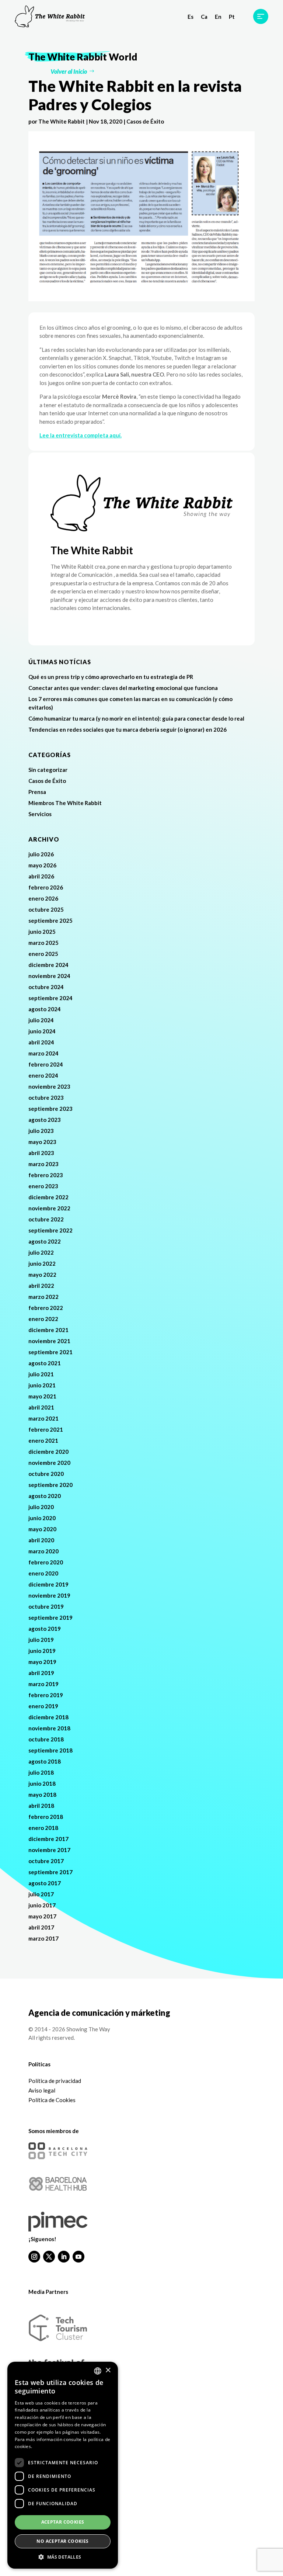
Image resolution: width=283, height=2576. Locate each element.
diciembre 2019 (48, 1584)
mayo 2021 (42, 1396)
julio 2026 (41, 854)
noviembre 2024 (49, 976)
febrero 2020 (46, 1562)
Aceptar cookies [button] (63, 2522)
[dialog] (63, 2465)
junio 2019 (42, 1651)
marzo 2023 (43, 1164)
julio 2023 (41, 1131)
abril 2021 (41, 1407)
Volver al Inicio (69, 71)
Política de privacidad (55, 2081)
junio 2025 (42, 932)
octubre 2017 (46, 1861)
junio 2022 (42, 1263)
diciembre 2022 (48, 1197)
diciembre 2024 (48, 965)
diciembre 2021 (48, 1330)
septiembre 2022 (50, 1230)
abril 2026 (41, 876)
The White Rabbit (62, 121)
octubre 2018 (46, 1739)
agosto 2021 (45, 1363)
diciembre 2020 (48, 1452)
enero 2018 (43, 1828)
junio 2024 (42, 1031)
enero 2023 (43, 1186)
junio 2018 (42, 1783)
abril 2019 (41, 1673)
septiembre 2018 (50, 1750)
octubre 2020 (46, 1474)
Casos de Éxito (145, 121)
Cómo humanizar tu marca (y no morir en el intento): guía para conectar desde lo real (136, 718)
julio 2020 (41, 1507)
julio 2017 (41, 1894)
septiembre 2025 (50, 921)
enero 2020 (43, 1573)
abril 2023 (41, 1153)
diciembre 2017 (48, 1839)
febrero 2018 (46, 1817)
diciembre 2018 (48, 1717)
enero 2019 (43, 1706)
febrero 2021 (46, 1429)
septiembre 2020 (50, 1485)
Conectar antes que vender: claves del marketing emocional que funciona (124, 688)
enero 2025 (43, 954)
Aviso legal (42, 2090)
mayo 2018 (42, 1795)
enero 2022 (43, 1319)
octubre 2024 (46, 987)
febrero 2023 (46, 1175)
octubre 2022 (46, 1219)
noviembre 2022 (49, 1208)
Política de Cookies (52, 2100)
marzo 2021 (43, 1418)
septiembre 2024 (50, 998)
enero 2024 (43, 1075)
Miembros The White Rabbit (65, 803)
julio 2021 (41, 1374)
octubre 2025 (46, 909)
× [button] (108, 2370)
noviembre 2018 (49, 1728)
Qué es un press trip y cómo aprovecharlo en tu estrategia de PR (111, 677)
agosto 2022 (45, 1241)
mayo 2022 (42, 1275)
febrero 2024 (46, 1064)
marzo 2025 (43, 943)
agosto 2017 (45, 1883)
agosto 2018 (45, 1761)
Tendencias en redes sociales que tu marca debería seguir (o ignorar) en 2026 (127, 729)
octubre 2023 (46, 1098)
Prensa (37, 792)
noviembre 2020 (49, 1463)
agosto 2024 (45, 1009)
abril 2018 (41, 1806)
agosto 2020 (45, 1496)
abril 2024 (41, 1042)
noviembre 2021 (49, 1341)
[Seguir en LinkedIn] (64, 2257)
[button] (63, 2557)
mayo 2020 (42, 1529)
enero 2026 (43, 898)
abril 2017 (41, 1927)
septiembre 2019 (50, 1618)
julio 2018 (41, 1772)
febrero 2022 (46, 1308)
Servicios (40, 814)
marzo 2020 (43, 1551)
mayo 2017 (42, 1916)
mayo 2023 (42, 1142)
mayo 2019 (42, 1662)
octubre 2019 (46, 1606)
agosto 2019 (45, 1629)
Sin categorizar (48, 770)
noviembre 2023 (49, 1086)
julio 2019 (41, 1640)
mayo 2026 (42, 865)
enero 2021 (43, 1440)
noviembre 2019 (49, 1595)
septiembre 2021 (50, 1352)
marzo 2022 (43, 1297)
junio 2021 (42, 1385)
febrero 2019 (46, 1695)
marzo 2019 (43, 1684)
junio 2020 (42, 1518)
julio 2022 (41, 1252)
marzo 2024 (43, 1053)
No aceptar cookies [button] (62, 2541)
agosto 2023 (45, 1120)
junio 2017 (42, 1905)
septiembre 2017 (50, 1872)
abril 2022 (41, 1286)
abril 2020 (41, 1540)
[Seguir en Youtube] (78, 2257)
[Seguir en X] (49, 2257)
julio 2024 (41, 1020)
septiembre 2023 (50, 1109)
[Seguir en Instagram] (34, 2257)
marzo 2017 (43, 1938)
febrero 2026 (46, 887)
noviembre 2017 (49, 1850)
